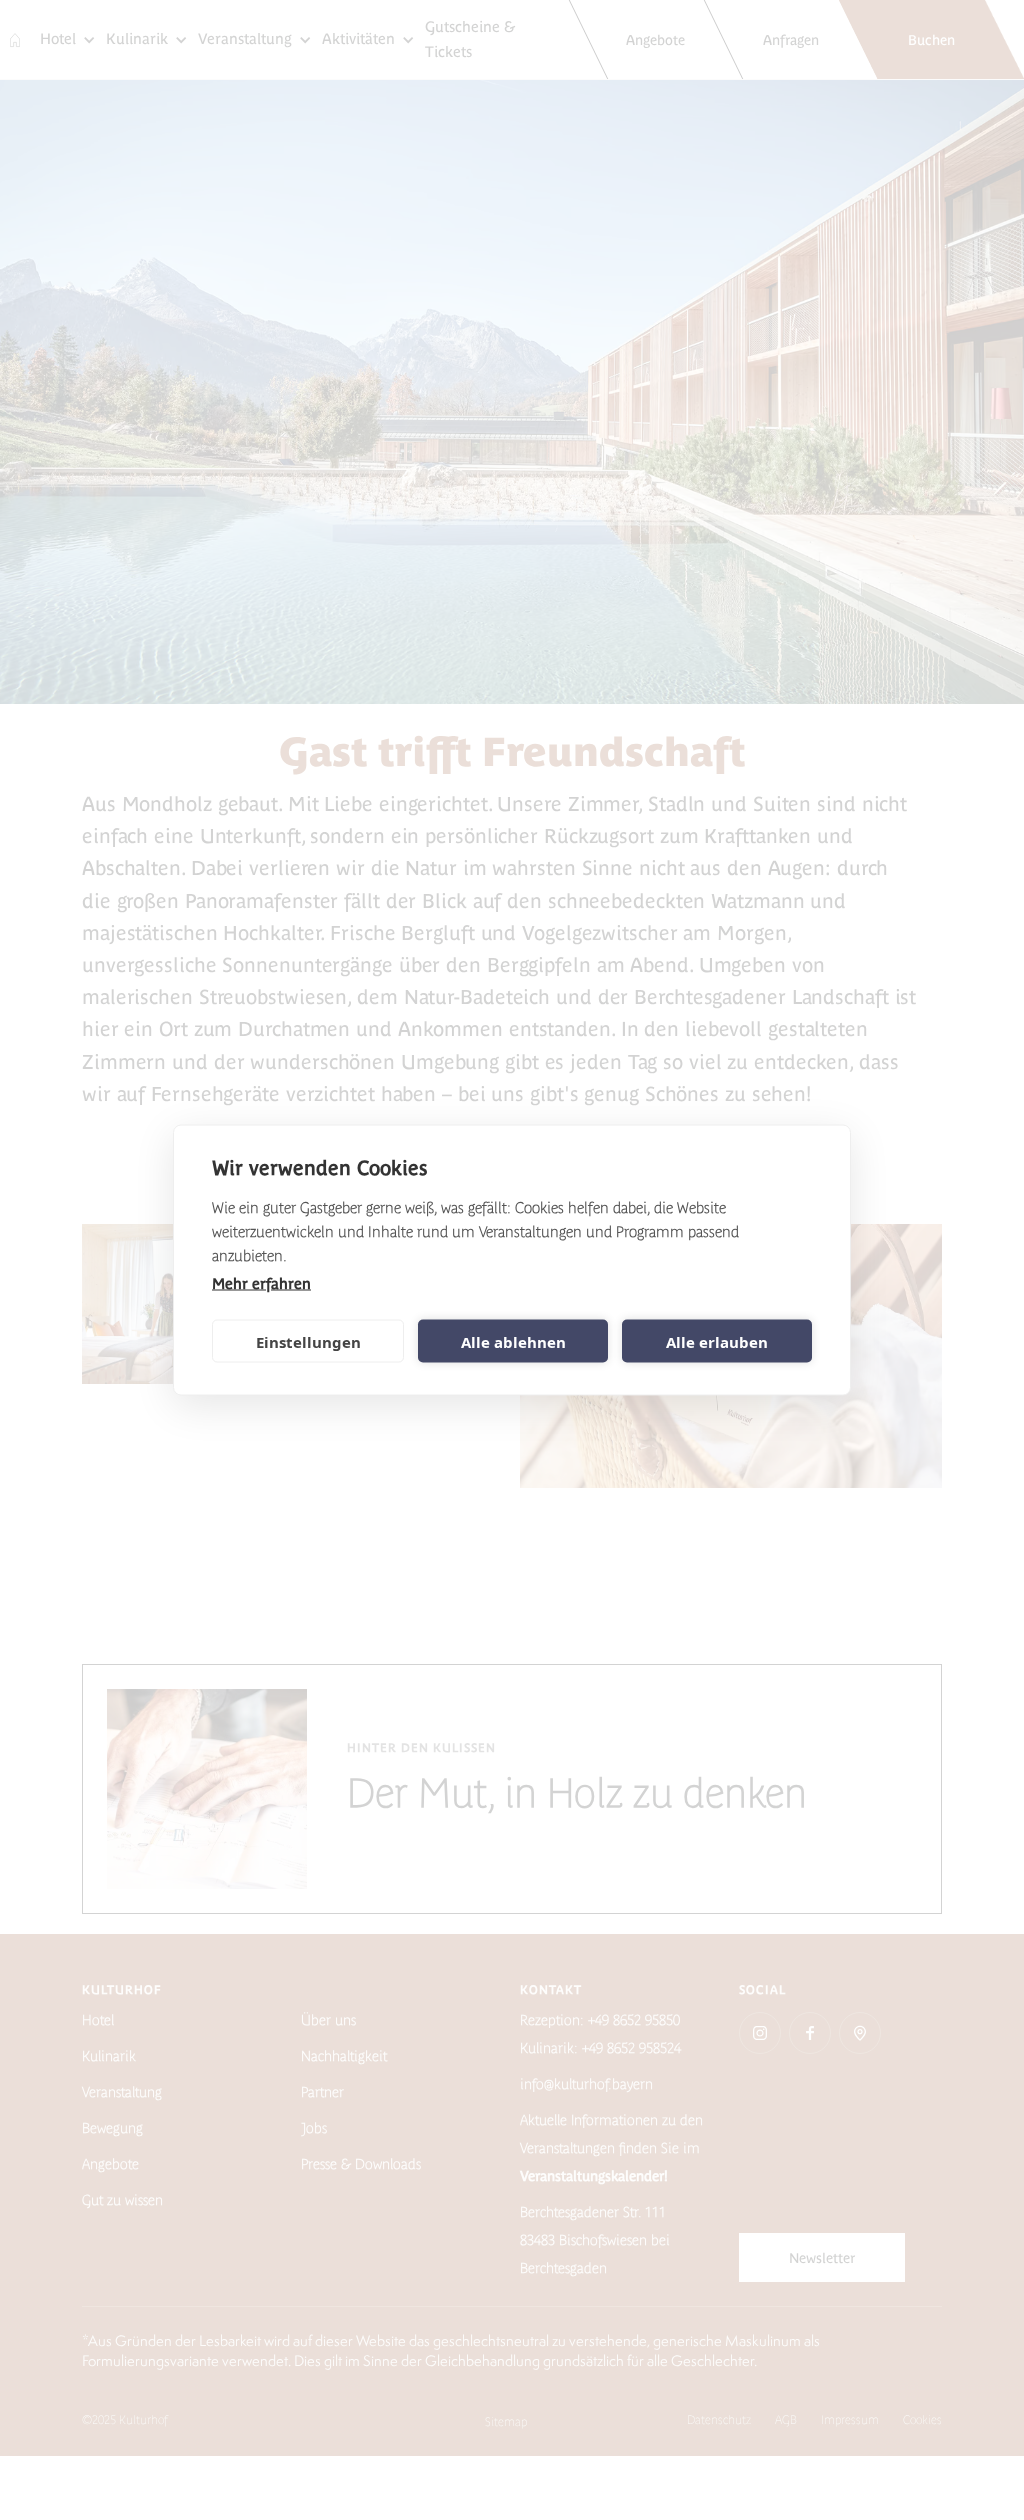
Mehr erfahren (261, 1283)
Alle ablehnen (513, 1341)
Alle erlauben (717, 1341)
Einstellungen (308, 1341)
